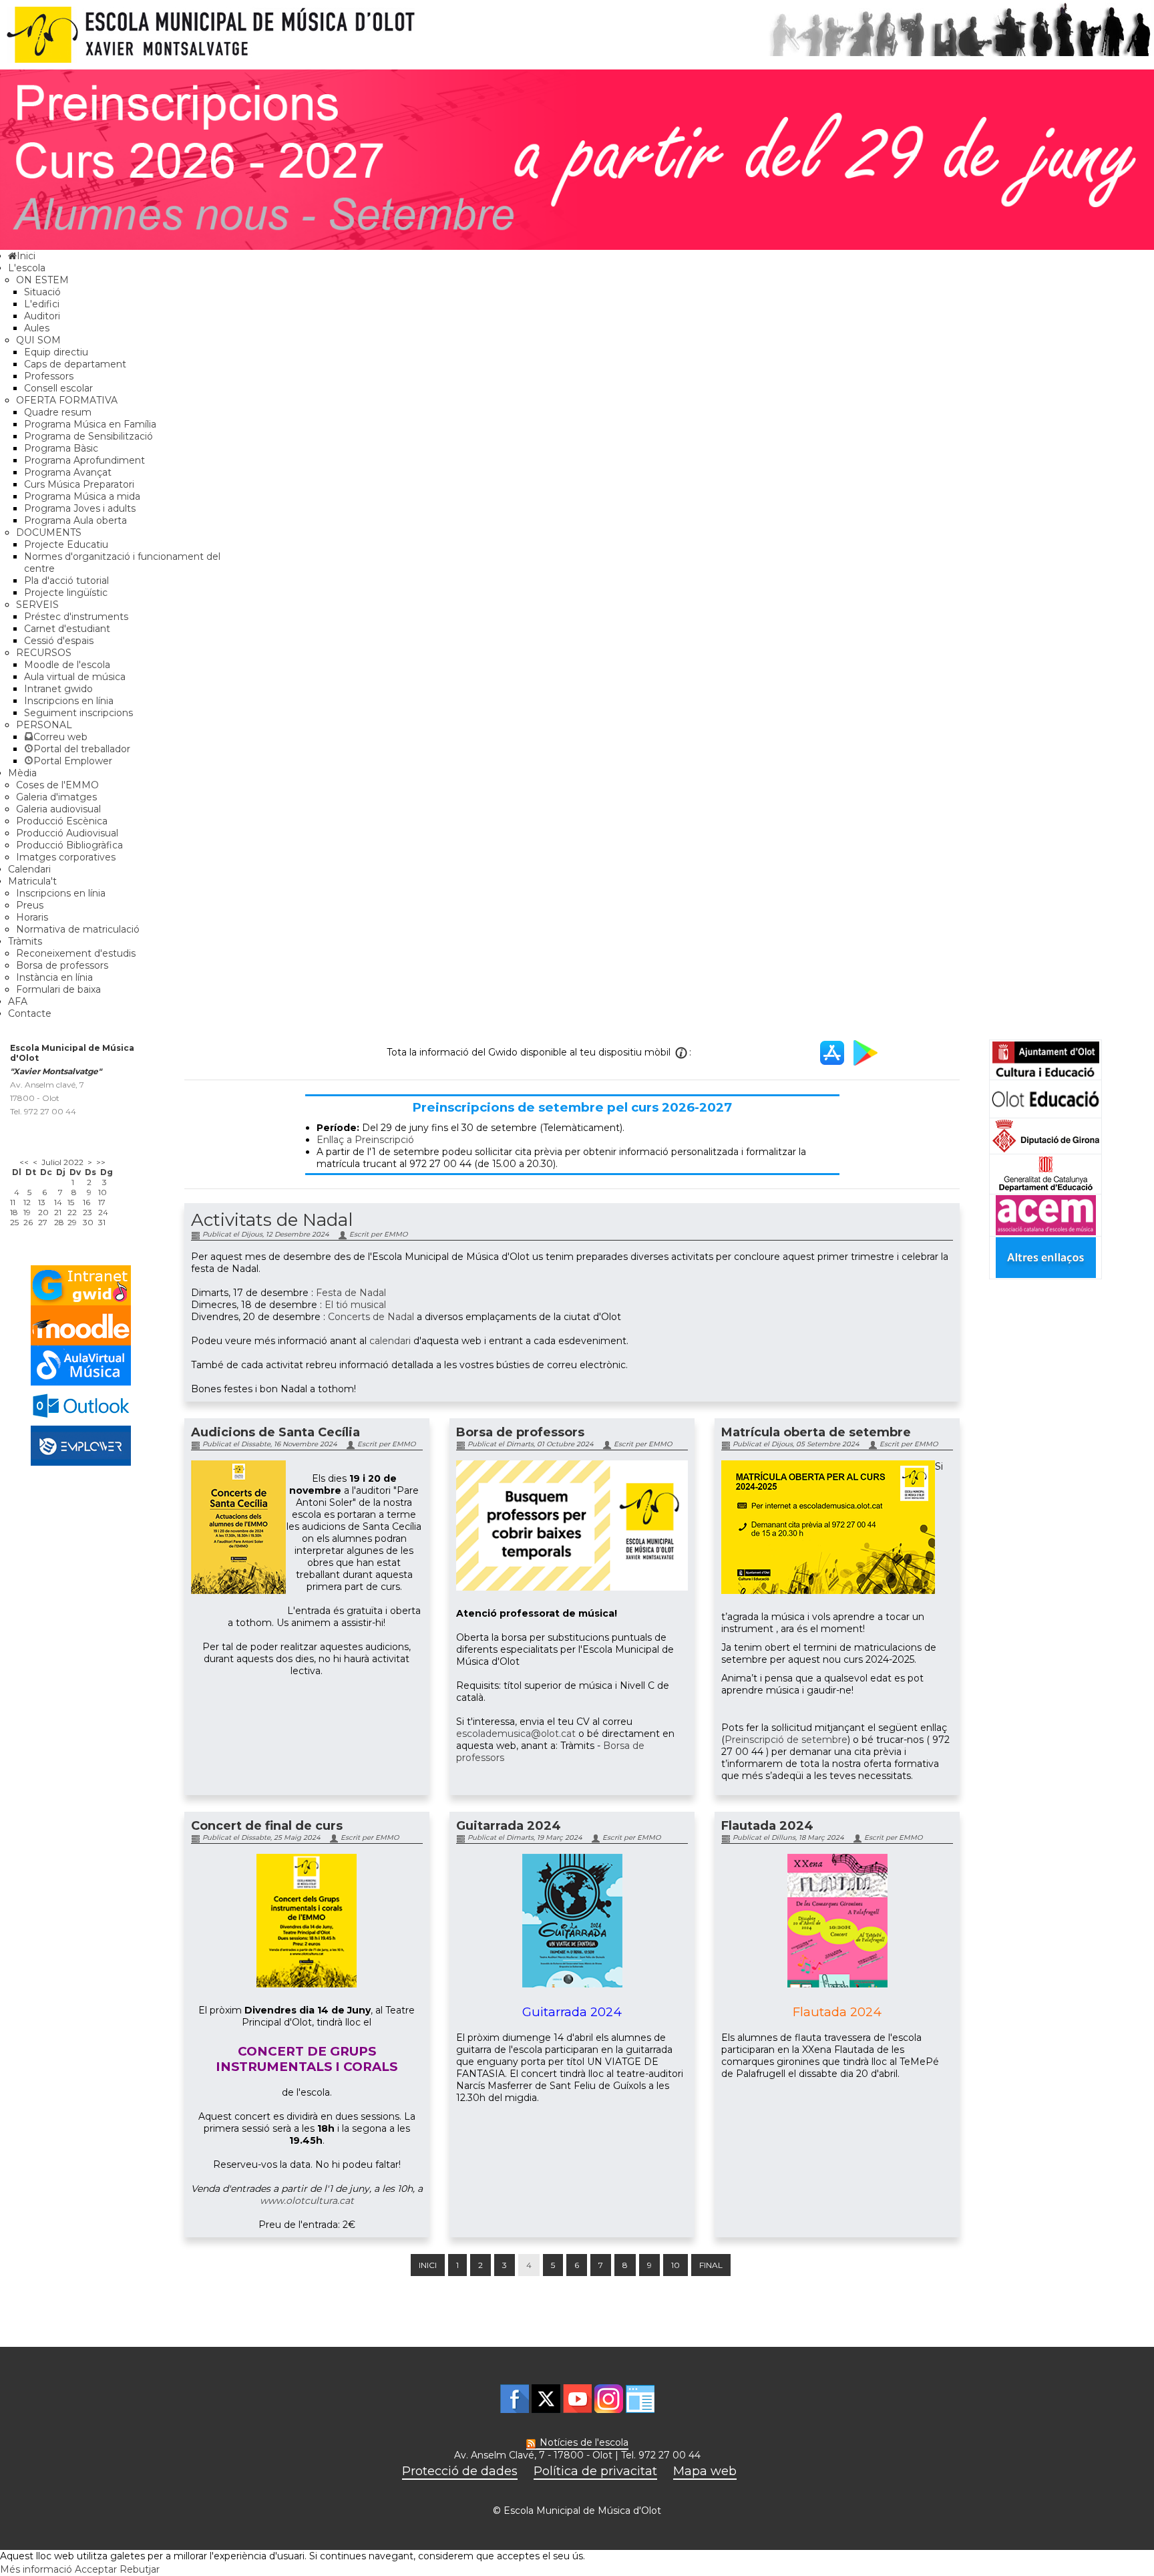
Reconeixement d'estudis (76, 953)
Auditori (42, 316)
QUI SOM (38, 340)
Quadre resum (58, 412)
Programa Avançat (68, 472)
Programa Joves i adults (80, 508)
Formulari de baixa (58, 989)
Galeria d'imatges (56, 797)
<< (24, 1162)
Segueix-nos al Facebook (515, 2399)
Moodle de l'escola (67, 665)
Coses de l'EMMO (57, 785)
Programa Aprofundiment (84, 460)
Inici (428, 2265)
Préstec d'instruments (76, 617)
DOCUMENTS (49, 532)
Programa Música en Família (90, 424)
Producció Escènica (62, 821)
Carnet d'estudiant (67, 629)
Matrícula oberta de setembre (816, 1432)
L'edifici (42, 304)
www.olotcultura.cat (307, 2201)
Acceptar (96, 2569)
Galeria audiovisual (58, 809)
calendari (390, 1341)
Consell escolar (58, 388)
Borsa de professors (62, 965)
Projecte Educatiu (66, 544)
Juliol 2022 (62, 1162)
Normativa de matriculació (78, 929)
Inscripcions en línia (69, 701)
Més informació (36, 2569)
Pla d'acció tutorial (66, 581)
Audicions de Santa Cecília (275, 1432)
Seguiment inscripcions (78, 713)
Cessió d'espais (59, 641)
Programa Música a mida (82, 496)
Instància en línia (54, 977)
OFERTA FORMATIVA (67, 400)
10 (676, 2265)
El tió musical (355, 1305)
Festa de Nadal (351, 1293)
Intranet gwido (58, 689)
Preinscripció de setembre (786, 1740)
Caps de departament (75, 364)
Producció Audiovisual (67, 833)
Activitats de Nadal (272, 1220)
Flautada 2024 (767, 1826)
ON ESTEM (42, 280)
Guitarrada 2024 (509, 1826)
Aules (37, 328)
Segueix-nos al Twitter (546, 2399)
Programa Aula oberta (75, 520)
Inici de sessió (640, 2399)
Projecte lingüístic (66, 593)
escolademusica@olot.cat (516, 1734)
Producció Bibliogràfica (69, 845)
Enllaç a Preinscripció (365, 1140)
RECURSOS (44, 653)
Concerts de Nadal (371, 1317)
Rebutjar (140, 2569)
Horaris (32, 917)
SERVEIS (37, 605)
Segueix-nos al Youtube (577, 2399)
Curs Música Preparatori (79, 484)
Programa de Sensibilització (88, 436)
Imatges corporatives (66, 857)
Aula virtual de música (75, 677)
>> (101, 1162)
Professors (49, 376)
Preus (30, 905)
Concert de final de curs (267, 1826)
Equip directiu (56, 352)
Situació (42, 292)
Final (711, 2265)
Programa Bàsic (61, 448)
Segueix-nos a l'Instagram (609, 2399)
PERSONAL (44, 725)
